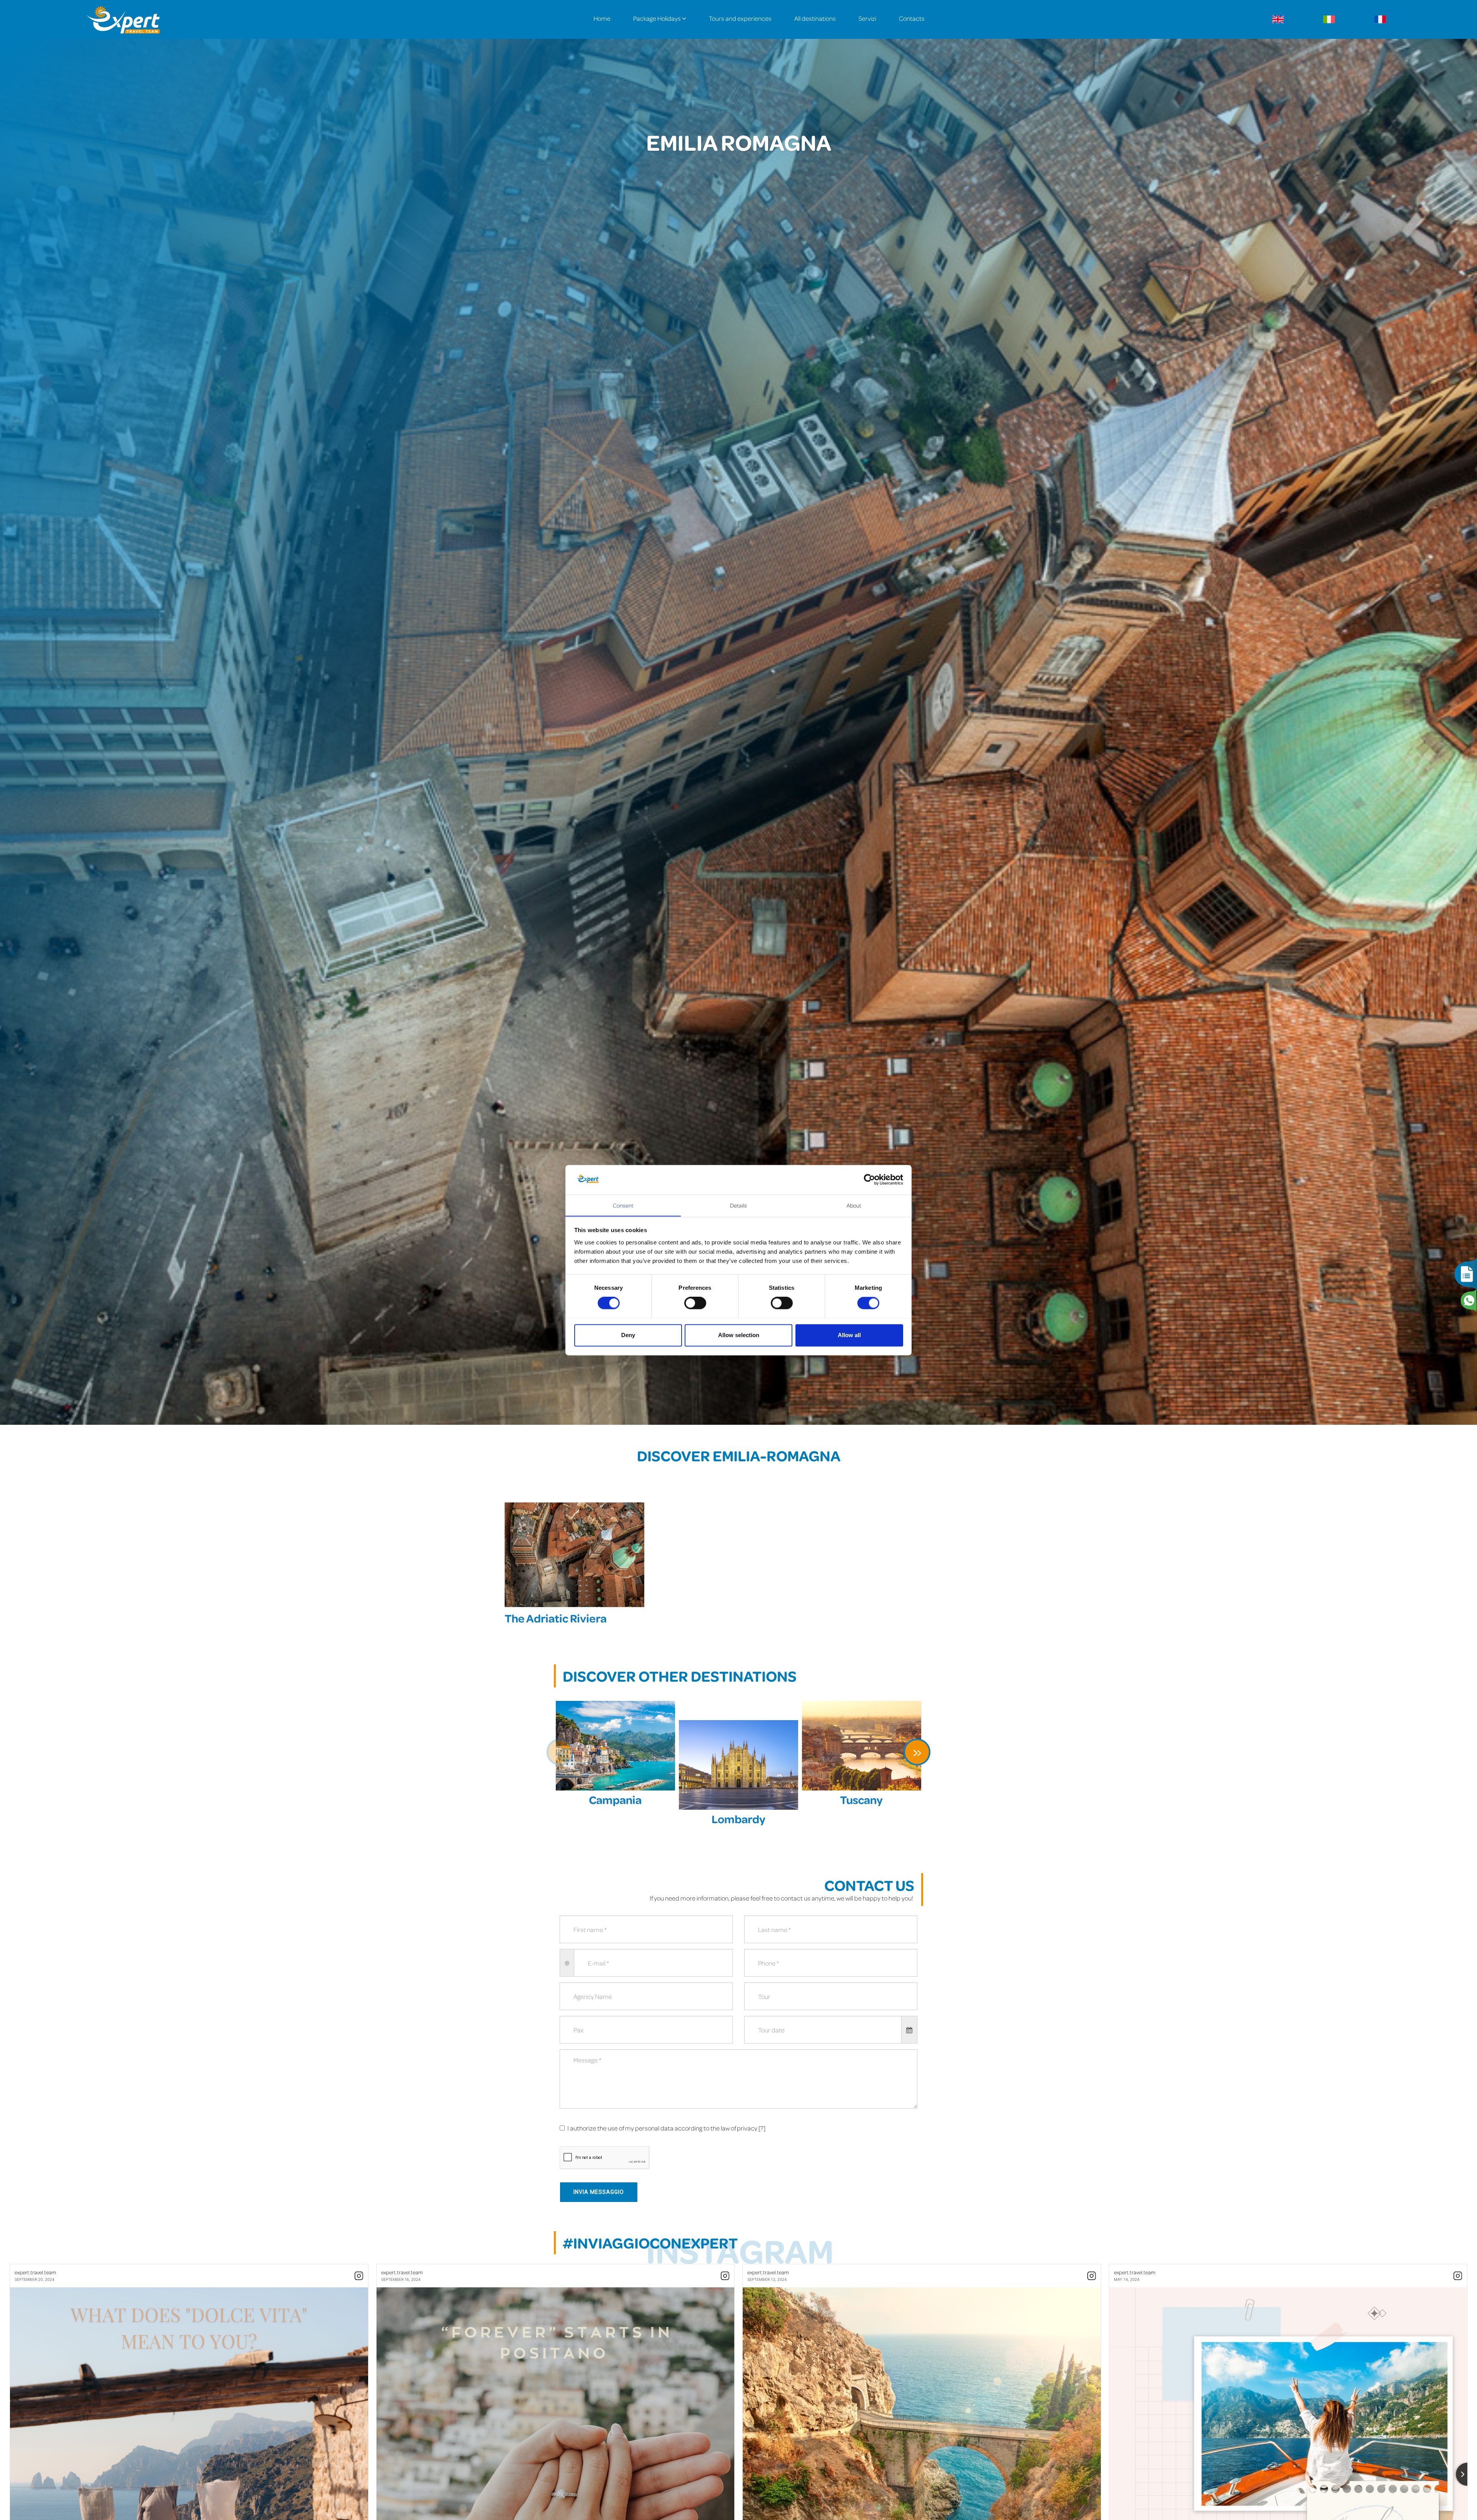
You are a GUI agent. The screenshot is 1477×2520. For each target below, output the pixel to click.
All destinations (815, 18)
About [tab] (854, 1205)
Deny (628, 1335)
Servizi (867, 18)
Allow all (849, 1335)
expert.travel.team (35, 2272)
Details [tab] (739, 1205)
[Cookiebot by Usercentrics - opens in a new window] (869, 1179)
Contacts (912, 18)
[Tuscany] (862, 1746)
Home (602, 18)
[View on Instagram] (359, 2276)
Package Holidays (658, 18)
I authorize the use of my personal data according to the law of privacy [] (666, 2128)
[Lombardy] (738, 1765)
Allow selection (739, 1335)
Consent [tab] (623, 1205)
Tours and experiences (740, 18)
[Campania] (615, 1746)
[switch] (695, 1303)
